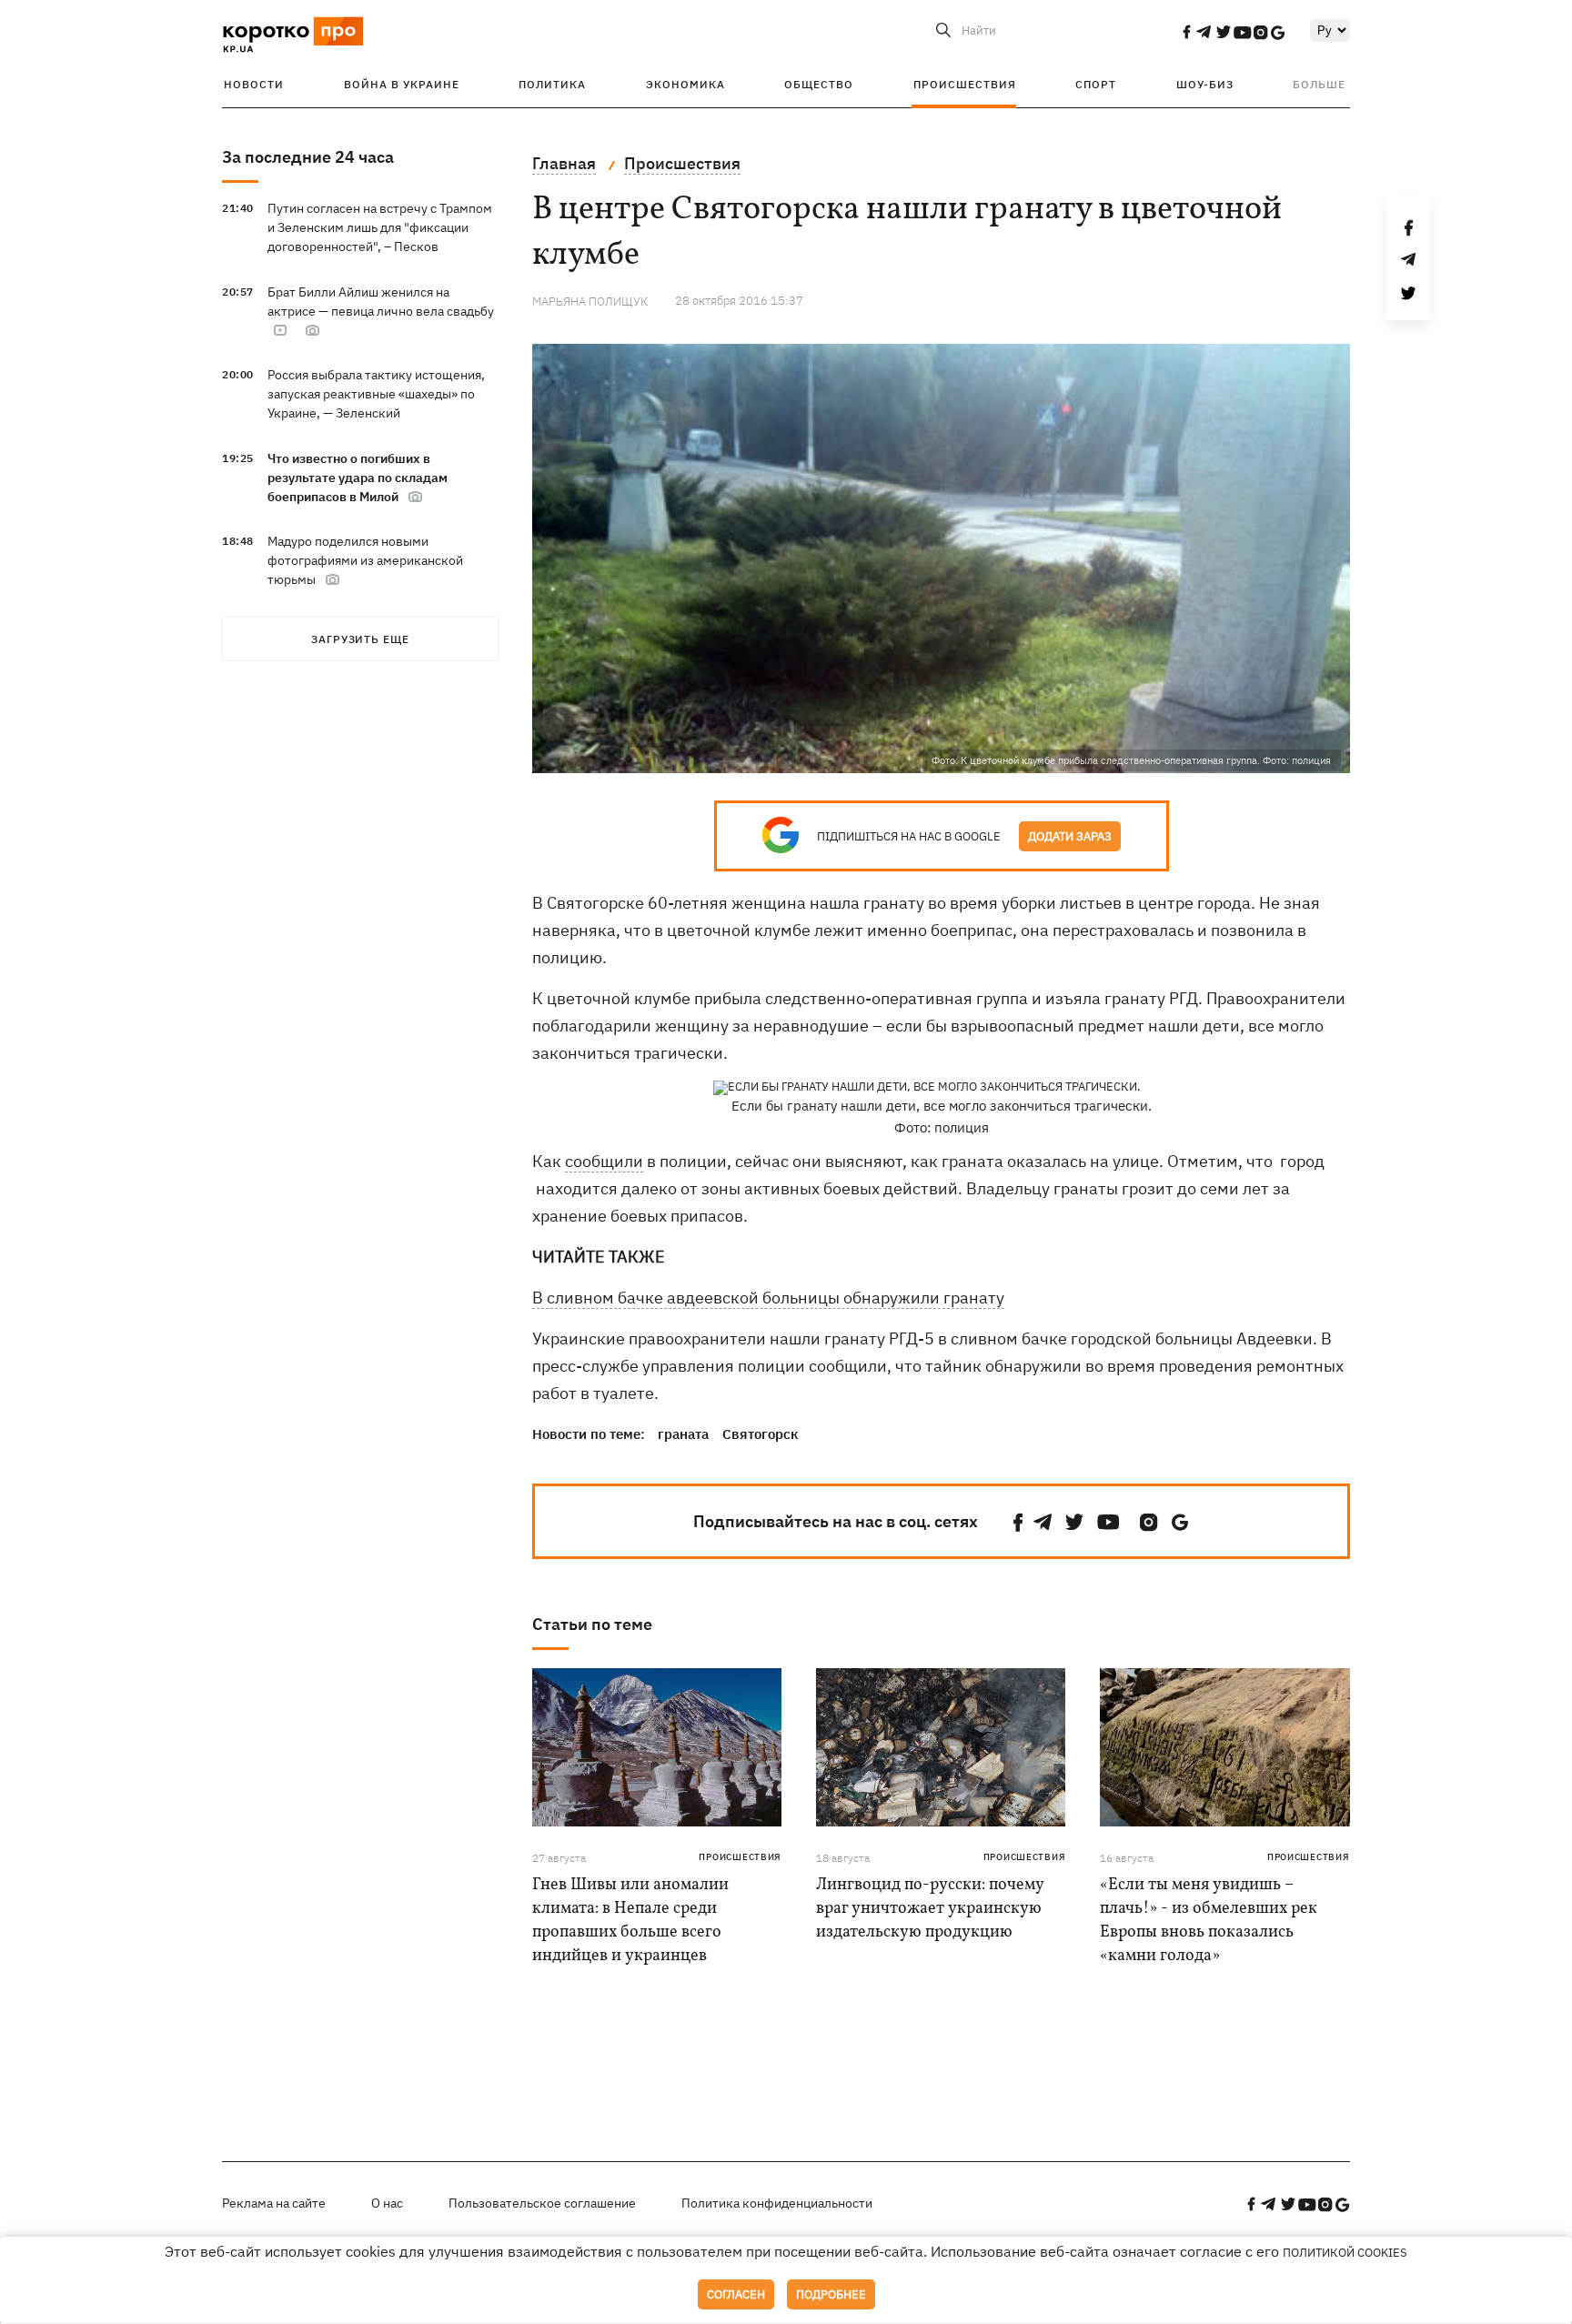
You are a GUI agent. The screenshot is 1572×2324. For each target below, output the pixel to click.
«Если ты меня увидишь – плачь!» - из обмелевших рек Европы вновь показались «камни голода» (1209, 1921)
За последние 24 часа (308, 157)
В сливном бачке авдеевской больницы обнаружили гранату (768, 1298)
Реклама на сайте (274, 2203)
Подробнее (831, 2294)
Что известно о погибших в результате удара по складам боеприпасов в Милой (358, 478)
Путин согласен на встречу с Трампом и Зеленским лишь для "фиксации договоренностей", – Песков (380, 227)
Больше (1319, 84)
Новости (254, 84)
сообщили (604, 1161)
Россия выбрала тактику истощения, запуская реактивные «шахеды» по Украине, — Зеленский (376, 394)
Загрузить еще (360, 639)
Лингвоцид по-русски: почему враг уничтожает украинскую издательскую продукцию (930, 1909)
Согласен (736, 2294)
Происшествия (965, 84)
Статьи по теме (592, 1624)
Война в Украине (402, 84)
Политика (552, 84)
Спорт (1096, 84)
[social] (1186, 32)
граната (683, 1434)
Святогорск (761, 1434)
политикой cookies (1345, 2253)
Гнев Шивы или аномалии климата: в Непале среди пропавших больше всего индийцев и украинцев (630, 1921)
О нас (387, 2203)
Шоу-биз (1205, 84)
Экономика (685, 84)
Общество (819, 84)
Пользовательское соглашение (542, 2203)
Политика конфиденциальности (777, 2203)
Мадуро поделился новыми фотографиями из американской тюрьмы (365, 560)
